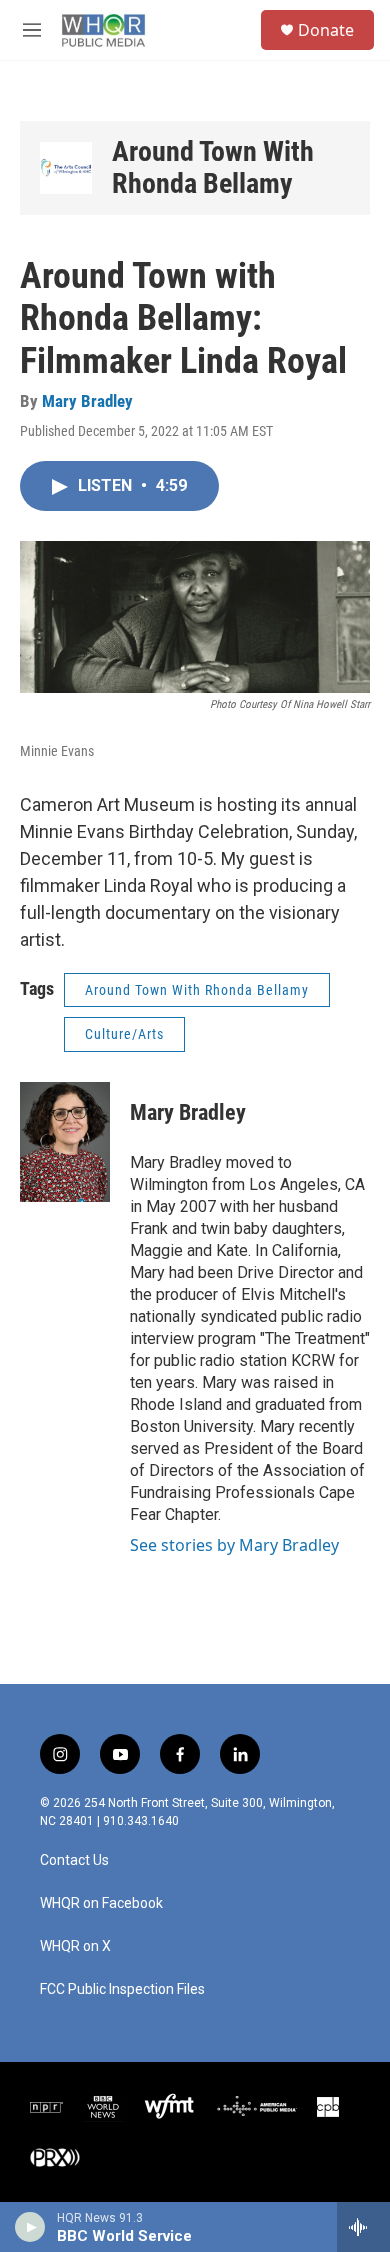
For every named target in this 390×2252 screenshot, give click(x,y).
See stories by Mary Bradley (234, 1545)
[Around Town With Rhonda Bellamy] (66, 168)
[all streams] (363, 2227)
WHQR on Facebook (101, 1903)
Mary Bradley (87, 401)
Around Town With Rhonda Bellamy (213, 167)
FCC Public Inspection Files (122, 1989)
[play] (30, 2227)
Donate (326, 30)
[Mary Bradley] (65, 1142)
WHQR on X (75, 1946)
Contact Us (74, 1860)
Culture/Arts (124, 1034)
